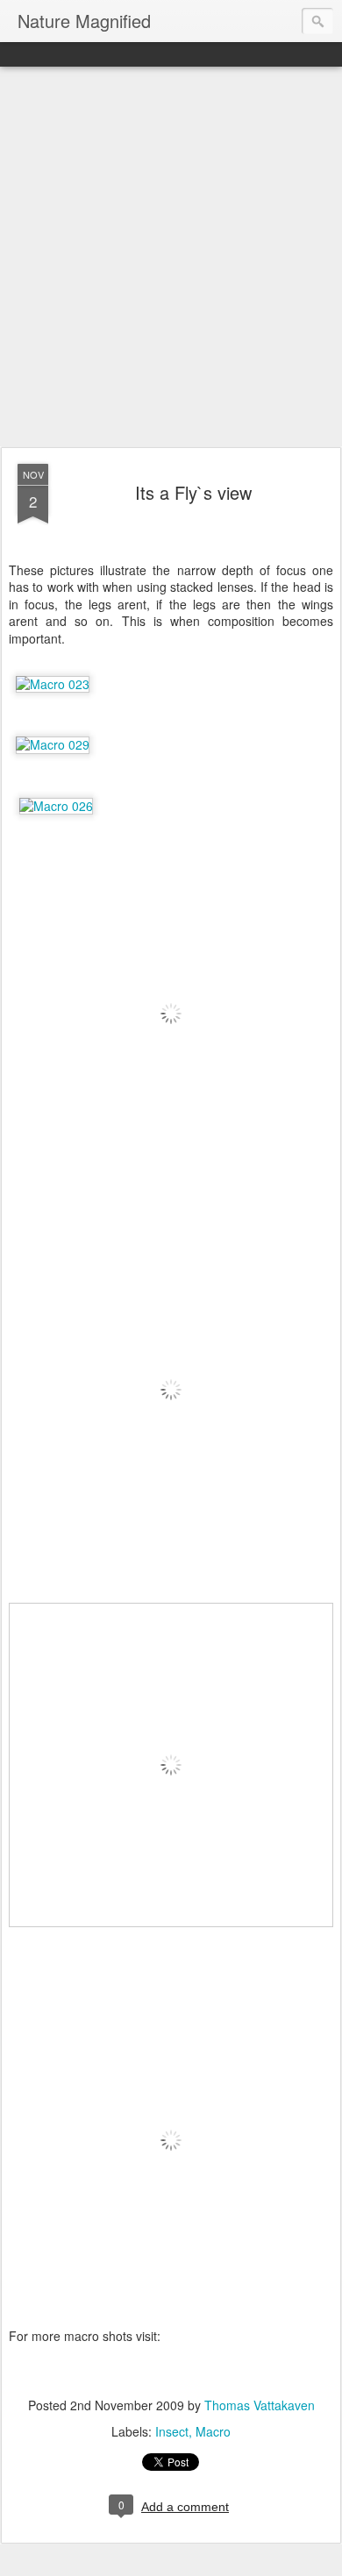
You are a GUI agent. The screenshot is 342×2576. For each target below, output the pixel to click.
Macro (213, 2431)
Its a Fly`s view (193, 492)
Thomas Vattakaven (260, 2405)
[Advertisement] (171, 258)
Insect (172, 2431)
